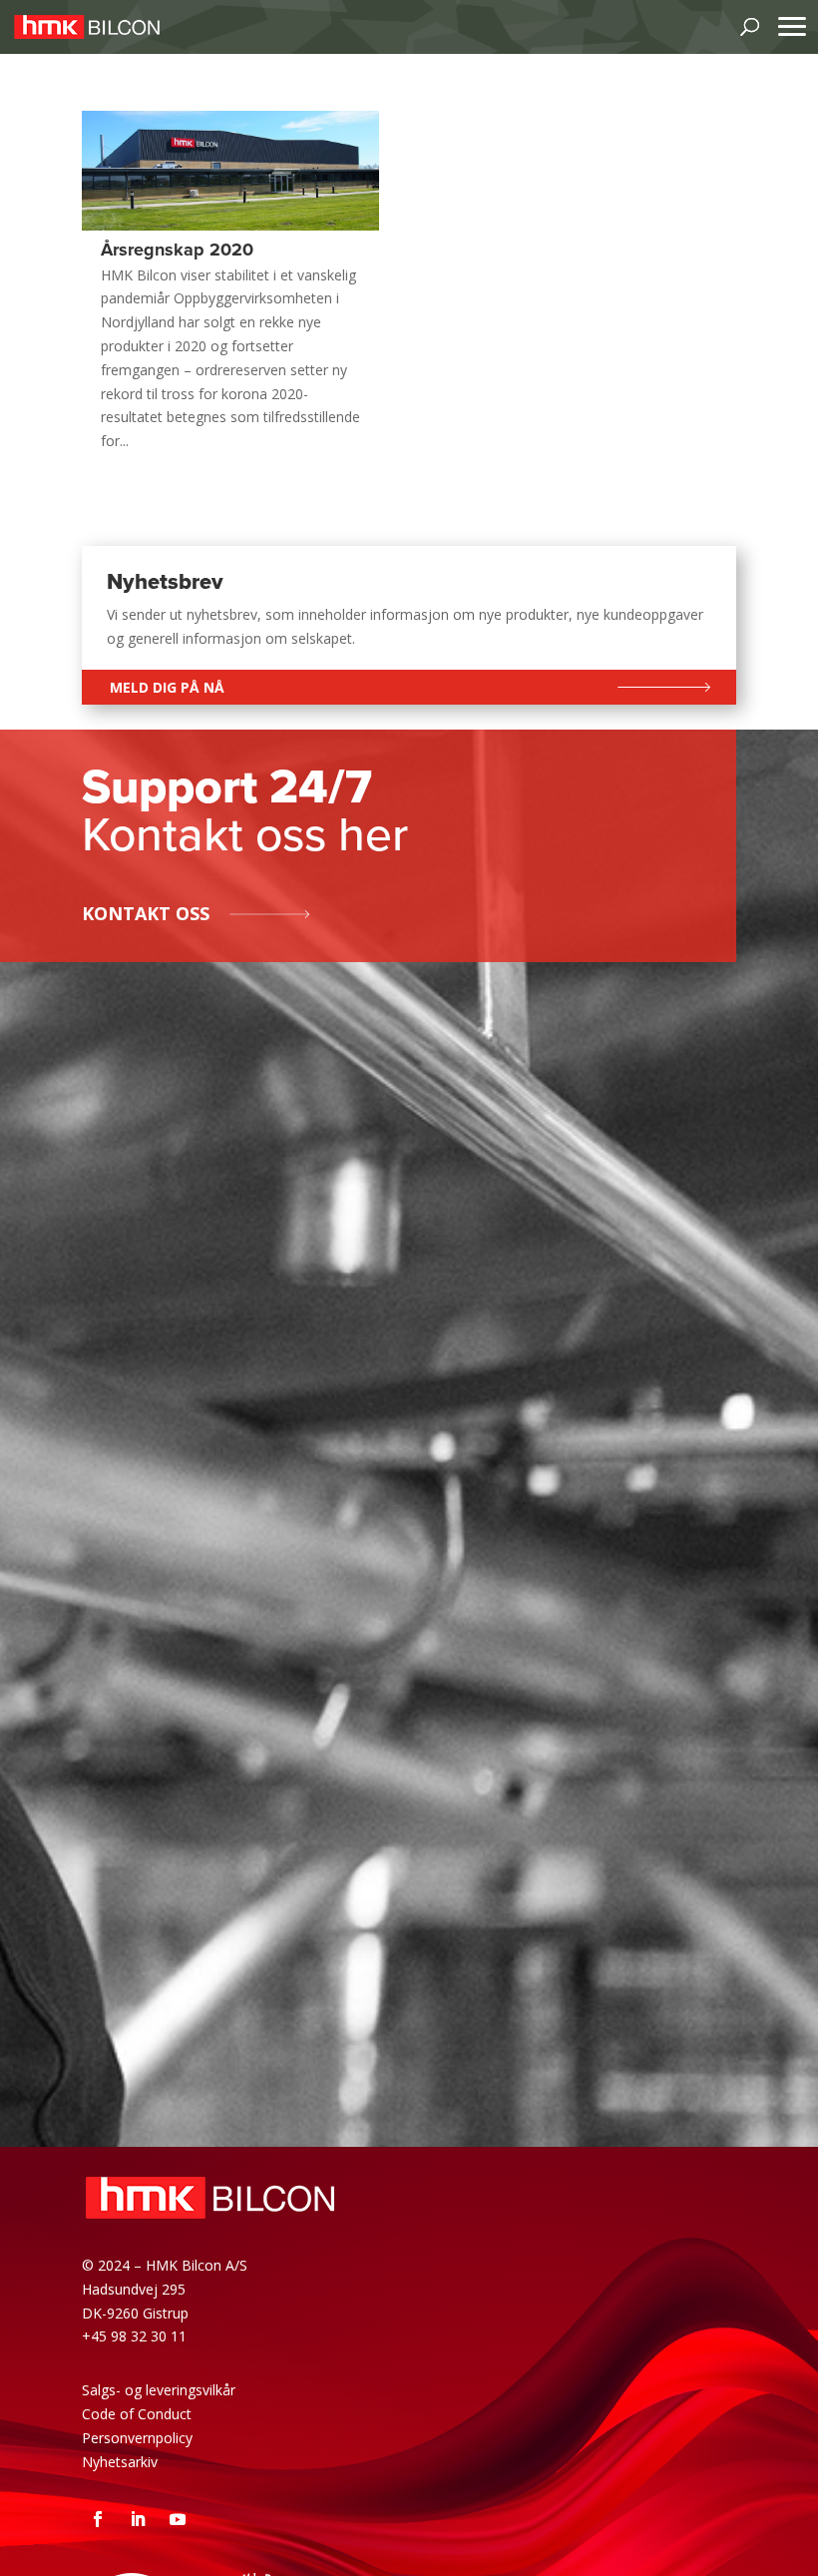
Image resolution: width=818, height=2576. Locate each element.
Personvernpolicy (137, 2438)
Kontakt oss (146, 913)
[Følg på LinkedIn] (138, 2519)
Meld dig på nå (167, 687)
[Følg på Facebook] (98, 2519)
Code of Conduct (137, 2414)
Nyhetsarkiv (120, 2462)
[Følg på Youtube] (178, 2519)
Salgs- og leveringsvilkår (159, 2390)
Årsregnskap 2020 (177, 250)
